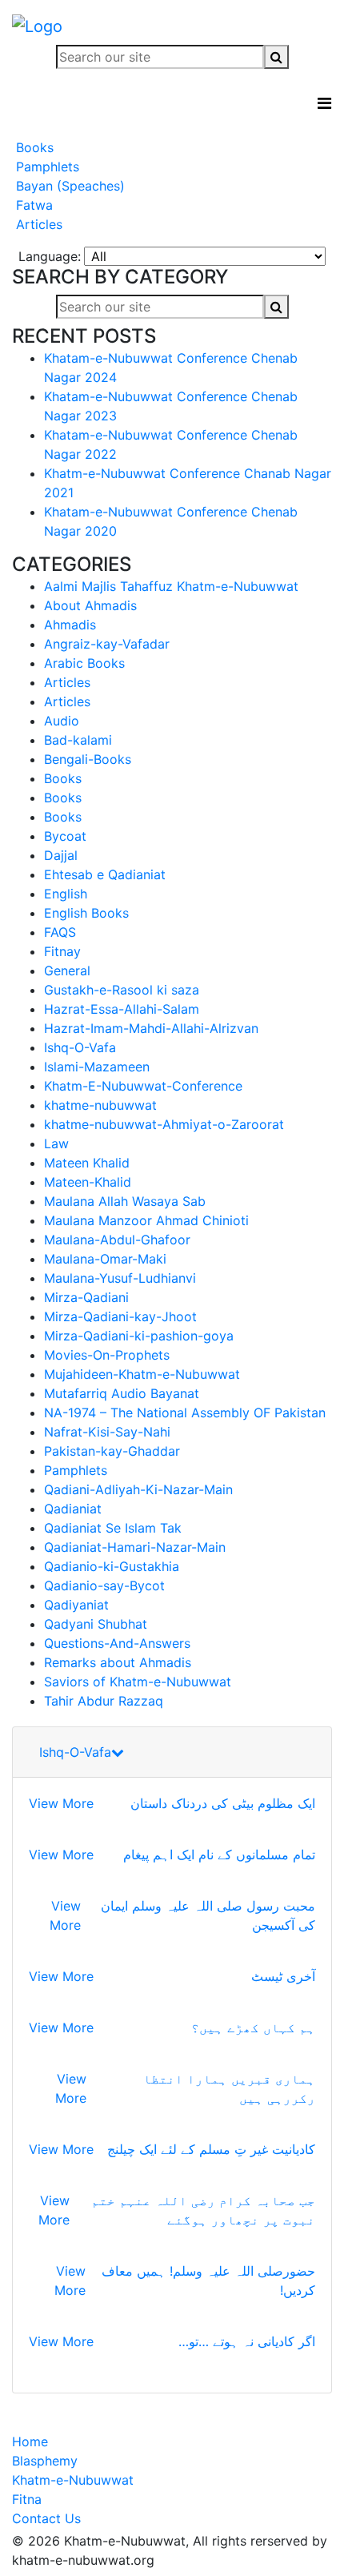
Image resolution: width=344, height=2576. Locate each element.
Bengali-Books (88, 759)
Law (56, 1143)
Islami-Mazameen (97, 1067)
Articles (37, 224)
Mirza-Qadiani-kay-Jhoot (120, 1316)
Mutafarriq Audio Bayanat (122, 1393)
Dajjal (61, 855)
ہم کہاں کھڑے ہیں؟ (253, 2027)
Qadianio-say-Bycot (104, 1585)
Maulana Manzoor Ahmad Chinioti (146, 1220)
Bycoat (65, 836)
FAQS (60, 932)
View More (61, 1803)
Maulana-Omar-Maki (105, 1259)
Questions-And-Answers (117, 1643)
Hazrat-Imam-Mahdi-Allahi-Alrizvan (151, 1028)
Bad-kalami (78, 740)
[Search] (276, 57)
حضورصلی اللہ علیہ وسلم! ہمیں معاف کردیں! (208, 2281)
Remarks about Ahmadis (118, 1662)
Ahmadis (70, 625)
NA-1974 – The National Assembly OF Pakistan (185, 1413)
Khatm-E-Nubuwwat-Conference (143, 1086)
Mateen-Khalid (88, 1182)
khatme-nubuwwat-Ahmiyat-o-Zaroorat (164, 1124)
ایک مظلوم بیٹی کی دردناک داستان (223, 1803)
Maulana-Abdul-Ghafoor (117, 1240)
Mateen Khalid (87, 1163)
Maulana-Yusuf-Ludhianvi (120, 1278)
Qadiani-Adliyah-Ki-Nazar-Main (138, 1489)
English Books (86, 913)
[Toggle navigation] (324, 103)
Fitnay (62, 951)
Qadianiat (73, 1509)
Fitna (27, 2499)
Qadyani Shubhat (96, 1624)
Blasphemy (45, 2461)
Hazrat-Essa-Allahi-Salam (122, 1009)
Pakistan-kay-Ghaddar (112, 1451)
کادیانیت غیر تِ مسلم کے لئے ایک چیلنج (211, 2149)
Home (30, 2441)
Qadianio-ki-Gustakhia (112, 1566)
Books (33, 147)
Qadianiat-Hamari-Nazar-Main (135, 1547)
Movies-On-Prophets (107, 1355)
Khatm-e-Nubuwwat (73, 2480)
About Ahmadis (90, 605)
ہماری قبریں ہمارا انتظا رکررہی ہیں (229, 2088)
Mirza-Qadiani (86, 1297)
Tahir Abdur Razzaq (104, 1701)
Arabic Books (84, 663)
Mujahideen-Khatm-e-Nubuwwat (142, 1374)
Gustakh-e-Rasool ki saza (122, 990)
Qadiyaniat (76, 1605)
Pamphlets (46, 167)
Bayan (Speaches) (68, 186)
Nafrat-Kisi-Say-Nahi (107, 1432)
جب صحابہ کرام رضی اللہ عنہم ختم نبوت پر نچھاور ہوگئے (203, 2210)
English (66, 894)
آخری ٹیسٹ (283, 1976)
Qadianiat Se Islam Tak (113, 1528)
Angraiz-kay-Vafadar (107, 644)
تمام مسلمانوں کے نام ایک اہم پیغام (219, 1855)
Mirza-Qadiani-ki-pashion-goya (139, 1336)
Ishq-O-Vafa (80, 1047)
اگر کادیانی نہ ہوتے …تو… (247, 2341)
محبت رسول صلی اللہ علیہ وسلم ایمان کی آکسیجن (208, 1915)
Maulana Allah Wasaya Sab (125, 1201)
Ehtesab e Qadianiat (105, 874)
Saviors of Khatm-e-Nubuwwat (138, 1682)
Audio (62, 721)
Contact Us (46, 2518)
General (67, 971)
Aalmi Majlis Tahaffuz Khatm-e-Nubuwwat (171, 586)
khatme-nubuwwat (100, 1105)
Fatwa (32, 205)
